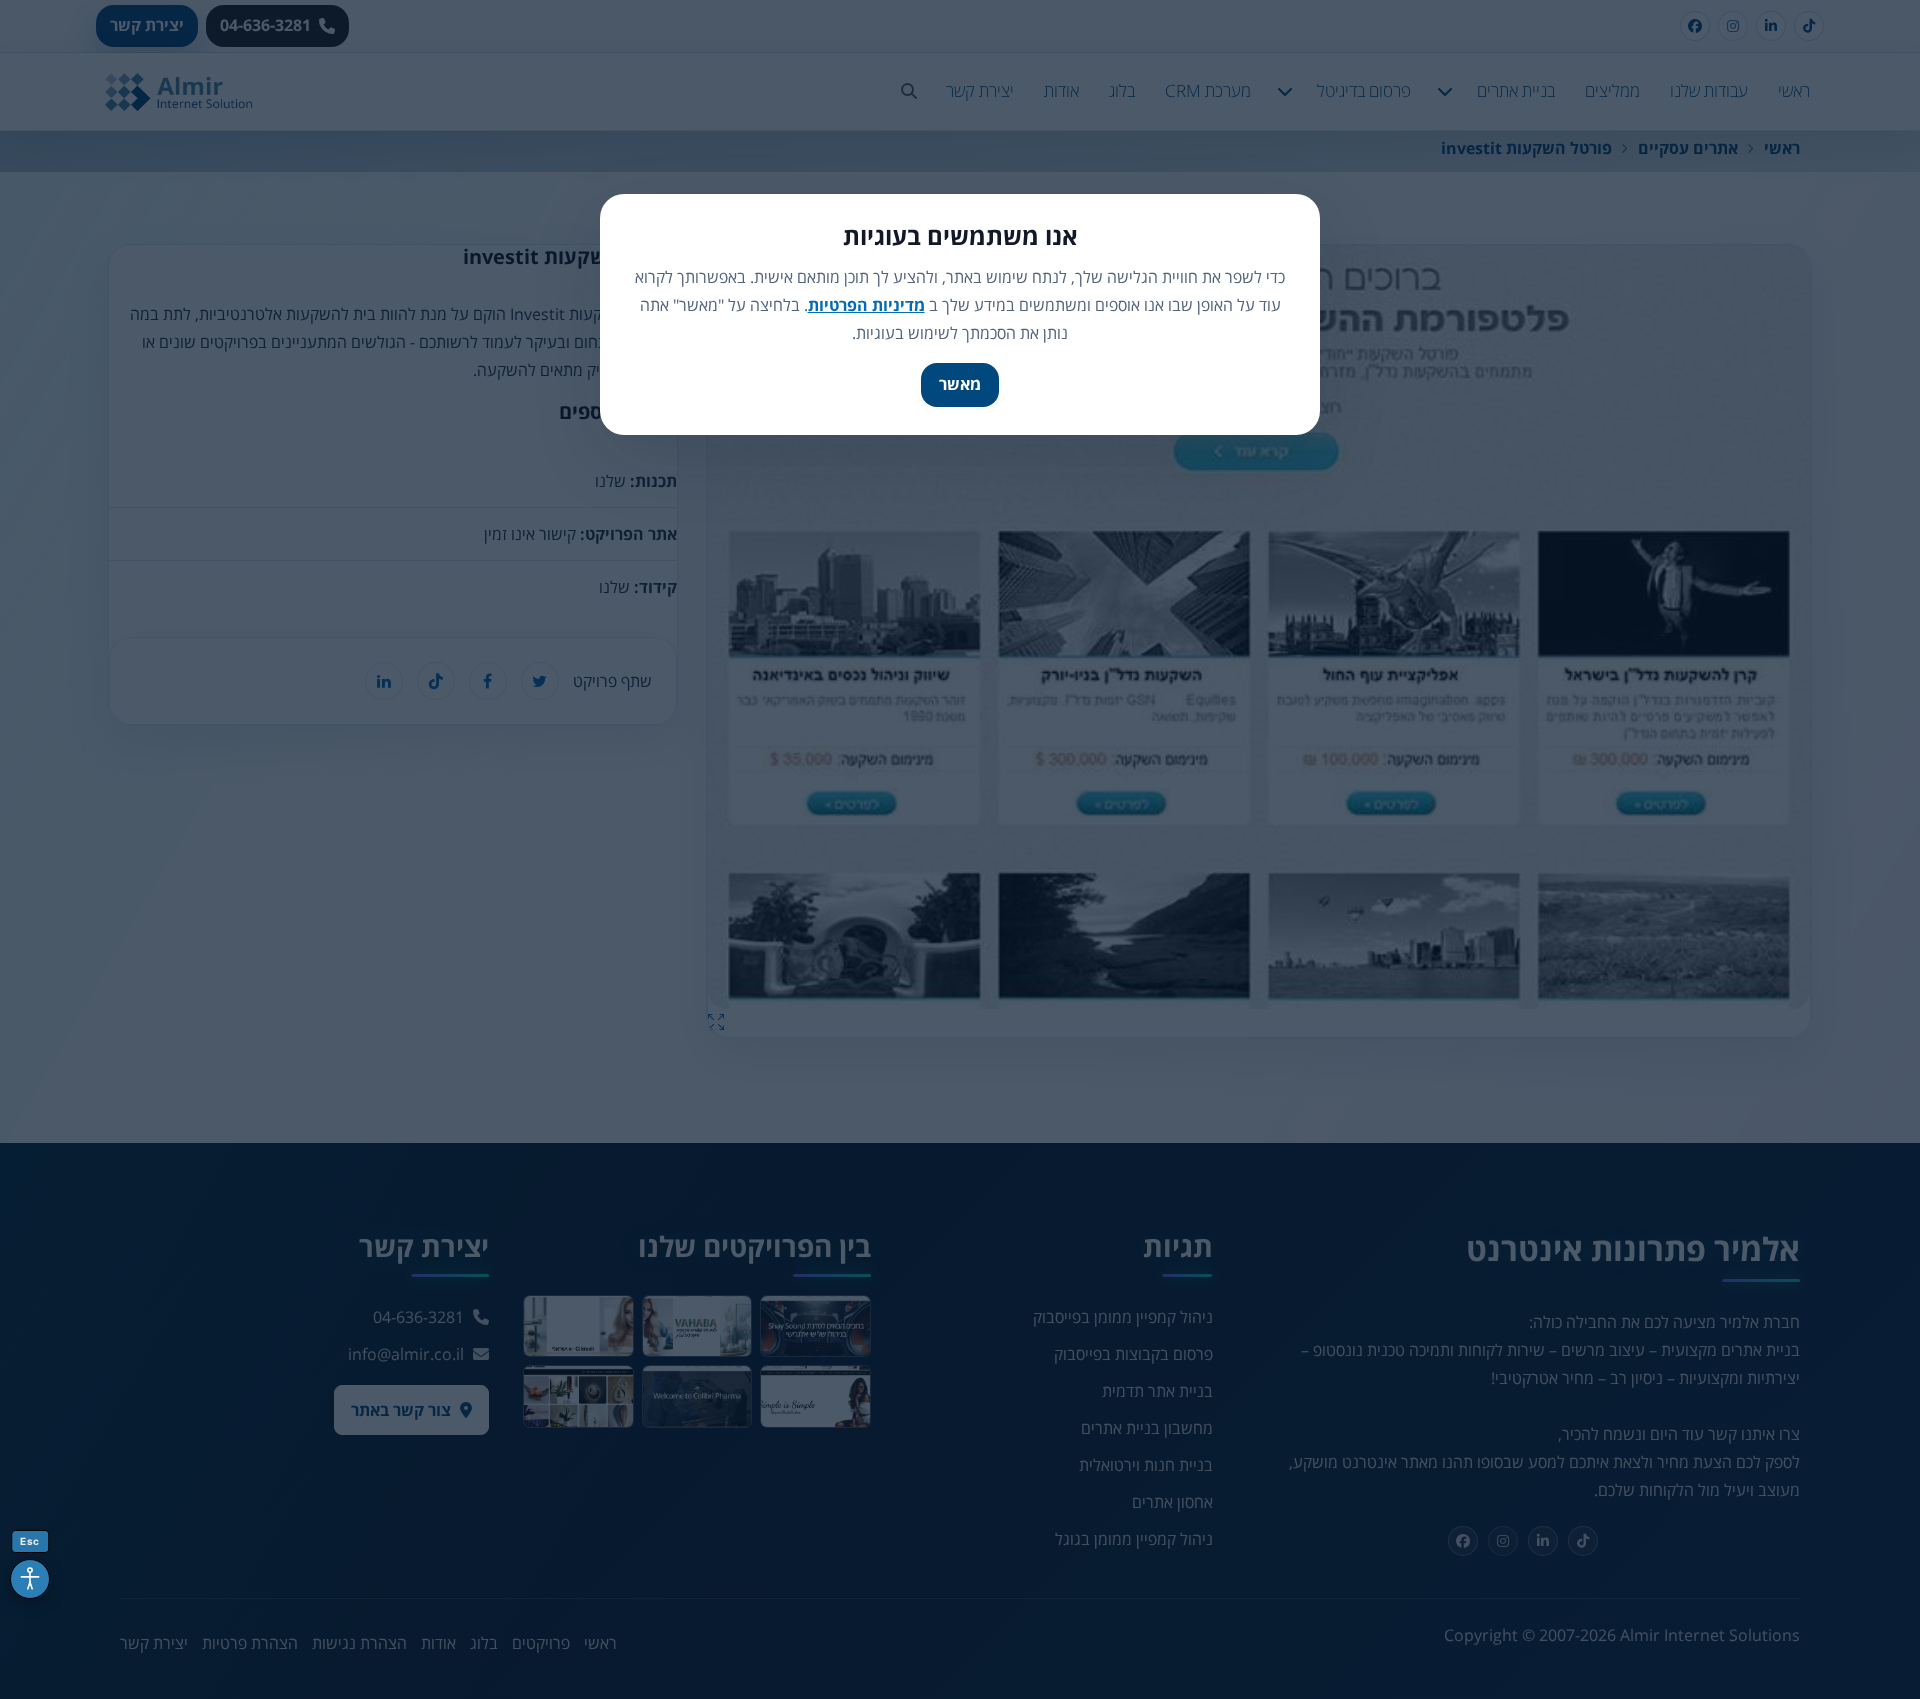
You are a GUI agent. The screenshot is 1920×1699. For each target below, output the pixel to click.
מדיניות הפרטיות (866, 305)
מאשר (960, 384)
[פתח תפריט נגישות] (30, 1579)
